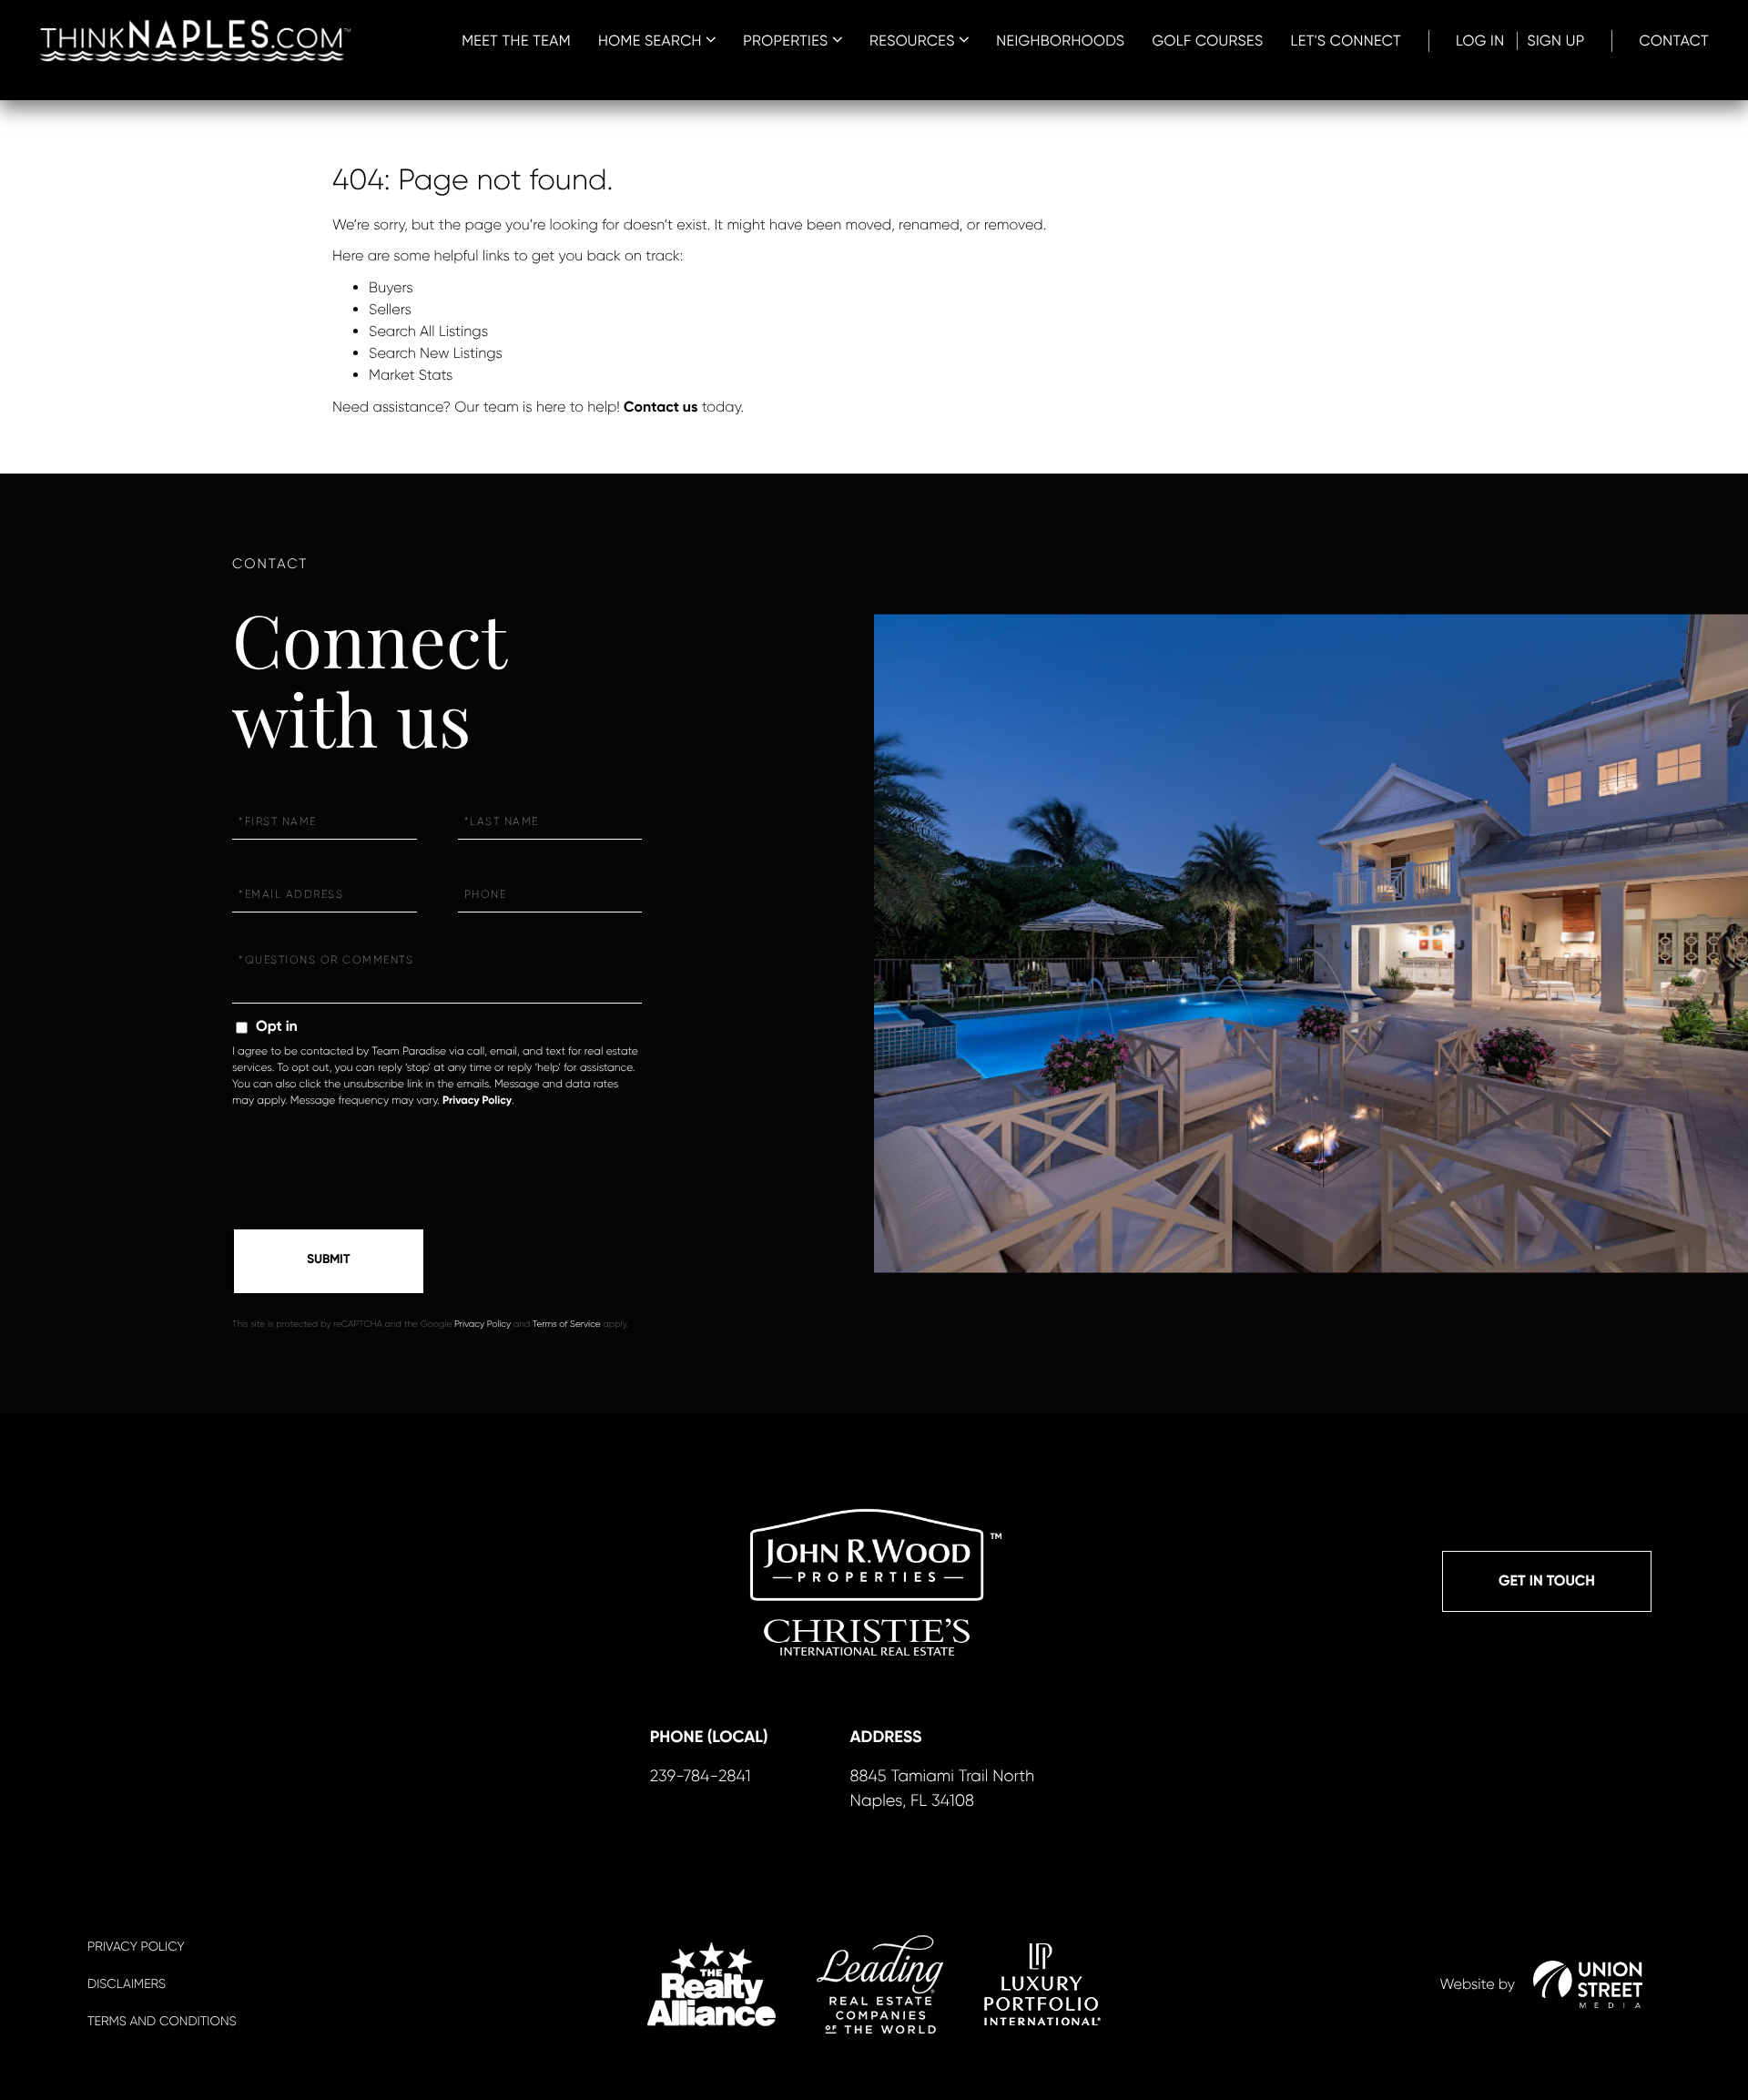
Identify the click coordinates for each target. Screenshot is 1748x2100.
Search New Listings (436, 353)
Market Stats (411, 375)
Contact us (661, 408)
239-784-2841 (701, 1777)
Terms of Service (567, 1325)
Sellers (390, 309)
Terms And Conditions (162, 2022)
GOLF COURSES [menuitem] (1207, 41)
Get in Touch (1547, 1581)
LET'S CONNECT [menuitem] (1346, 41)
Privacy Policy (477, 1101)
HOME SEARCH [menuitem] (650, 41)
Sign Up (1555, 41)
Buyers (391, 287)
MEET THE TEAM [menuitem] (516, 41)
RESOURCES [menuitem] (912, 41)
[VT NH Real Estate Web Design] (1588, 1984)
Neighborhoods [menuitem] (1060, 41)
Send (329, 1261)
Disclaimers (127, 1984)
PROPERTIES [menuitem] (786, 41)
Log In (1480, 41)
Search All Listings (428, 331)
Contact (1674, 41)
